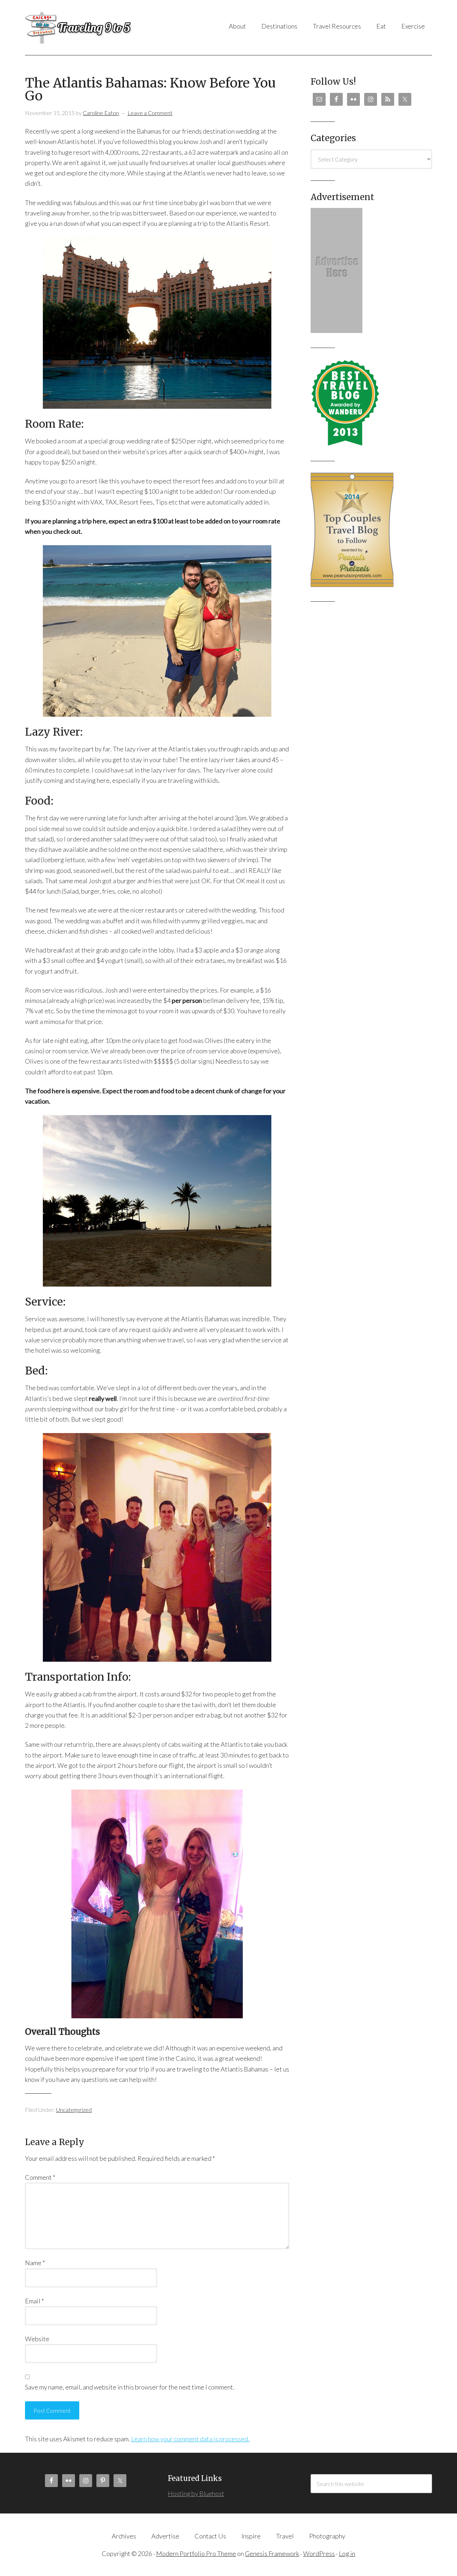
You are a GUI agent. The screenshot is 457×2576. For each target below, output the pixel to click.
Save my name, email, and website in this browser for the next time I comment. (130, 2387)
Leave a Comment (150, 113)
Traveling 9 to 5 (96, 28)
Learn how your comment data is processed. (190, 2439)
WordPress (319, 2553)
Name (35, 2263)
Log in (347, 2553)
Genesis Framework (272, 2553)
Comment (40, 2177)
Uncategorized (74, 2110)
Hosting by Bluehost (196, 2493)
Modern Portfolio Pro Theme (196, 2553)
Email (34, 2301)
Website (37, 2339)
